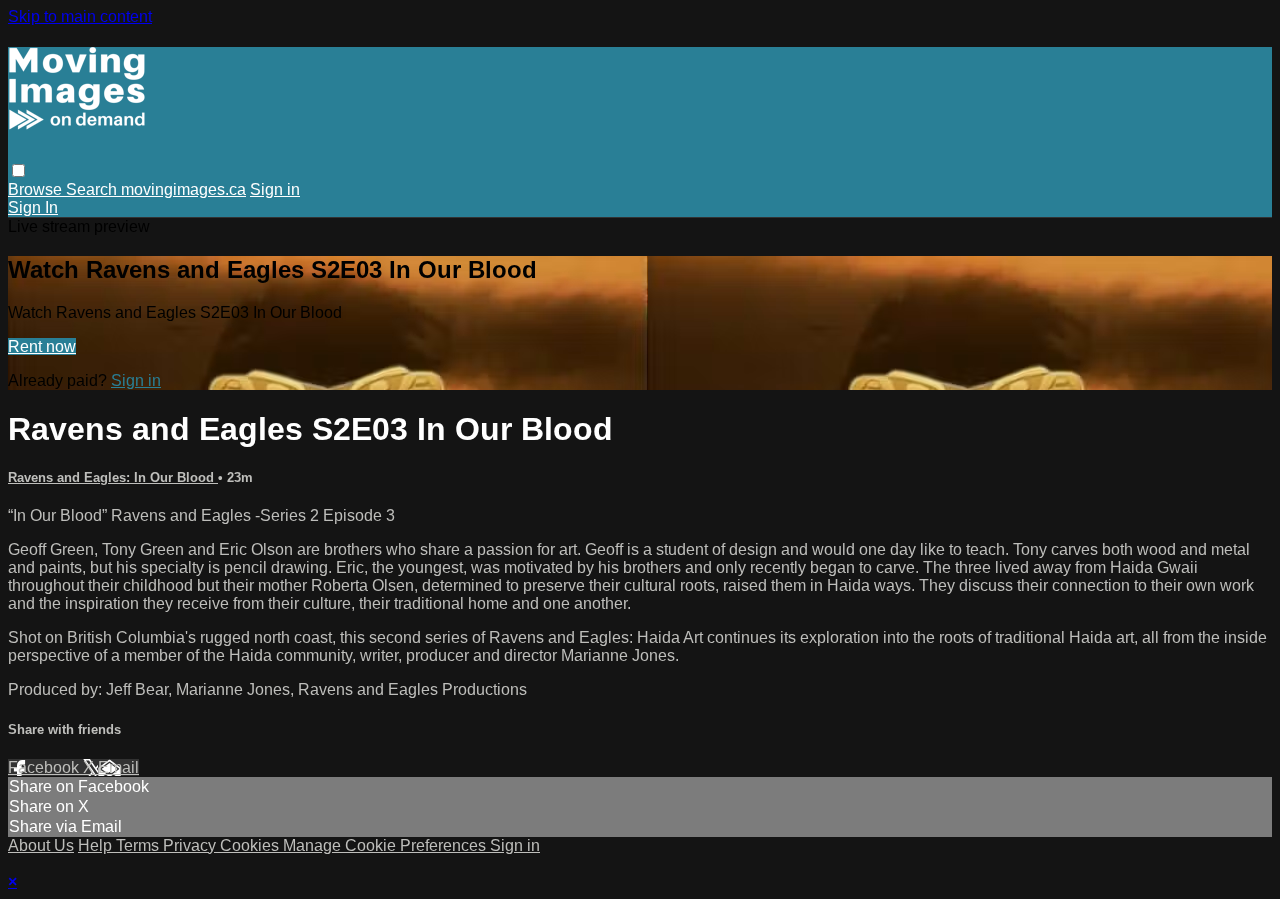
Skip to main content (80, 16)
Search (93, 189)
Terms (139, 845)
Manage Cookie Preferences (386, 845)
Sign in (275, 189)
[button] (18, 170)
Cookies (251, 845)
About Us (41, 845)
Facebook (45, 767)
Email (118, 767)
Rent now (42, 346)
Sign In (33, 207)
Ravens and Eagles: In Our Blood (113, 477)
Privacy (191, 845)
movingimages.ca (183, 189)
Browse (37, 189)
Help (97, 845)
